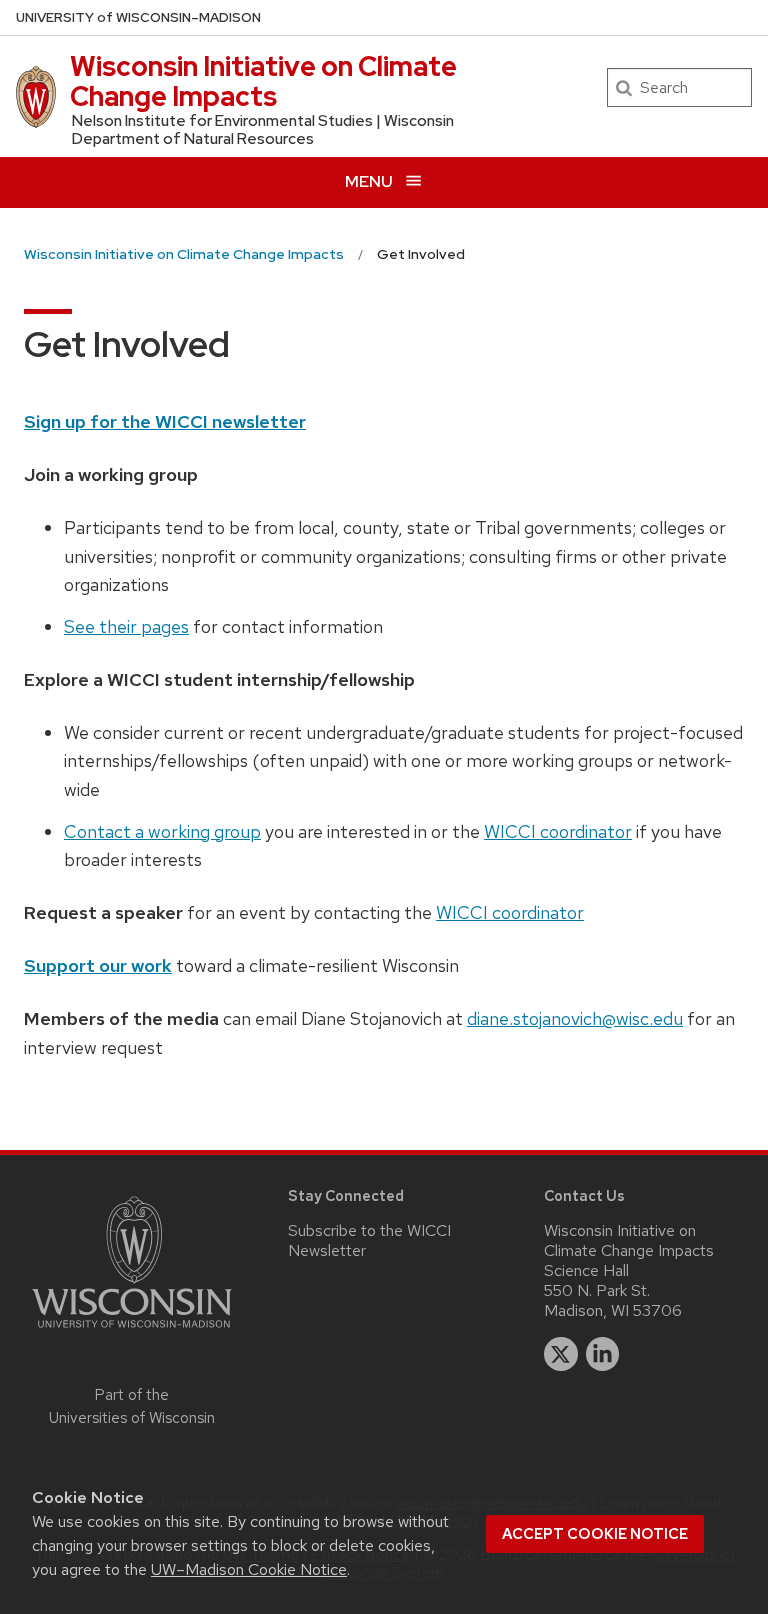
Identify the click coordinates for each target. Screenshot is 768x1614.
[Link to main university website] (132, 1331)
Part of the (132, 1406)
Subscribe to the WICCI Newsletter (369, 1240)
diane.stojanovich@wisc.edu (575, 1018)
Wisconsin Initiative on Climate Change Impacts (263, 81)
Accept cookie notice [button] (595, 1534)
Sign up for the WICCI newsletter (165, 421)
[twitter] (561, 1354)
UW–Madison (138, 17)
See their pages (126, 626)
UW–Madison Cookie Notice (249, 1569)
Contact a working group (162, 831)
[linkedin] (603, 1354)
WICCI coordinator (558, 831)
